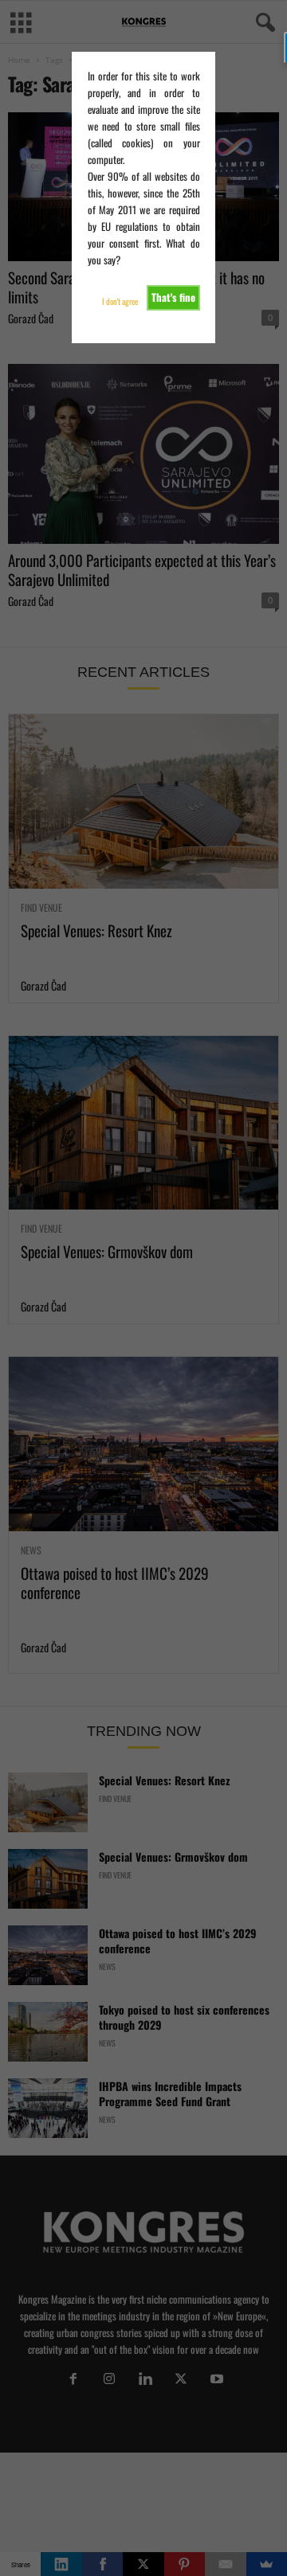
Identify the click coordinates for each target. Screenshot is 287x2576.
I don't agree (120, 301)
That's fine (173, 297)
